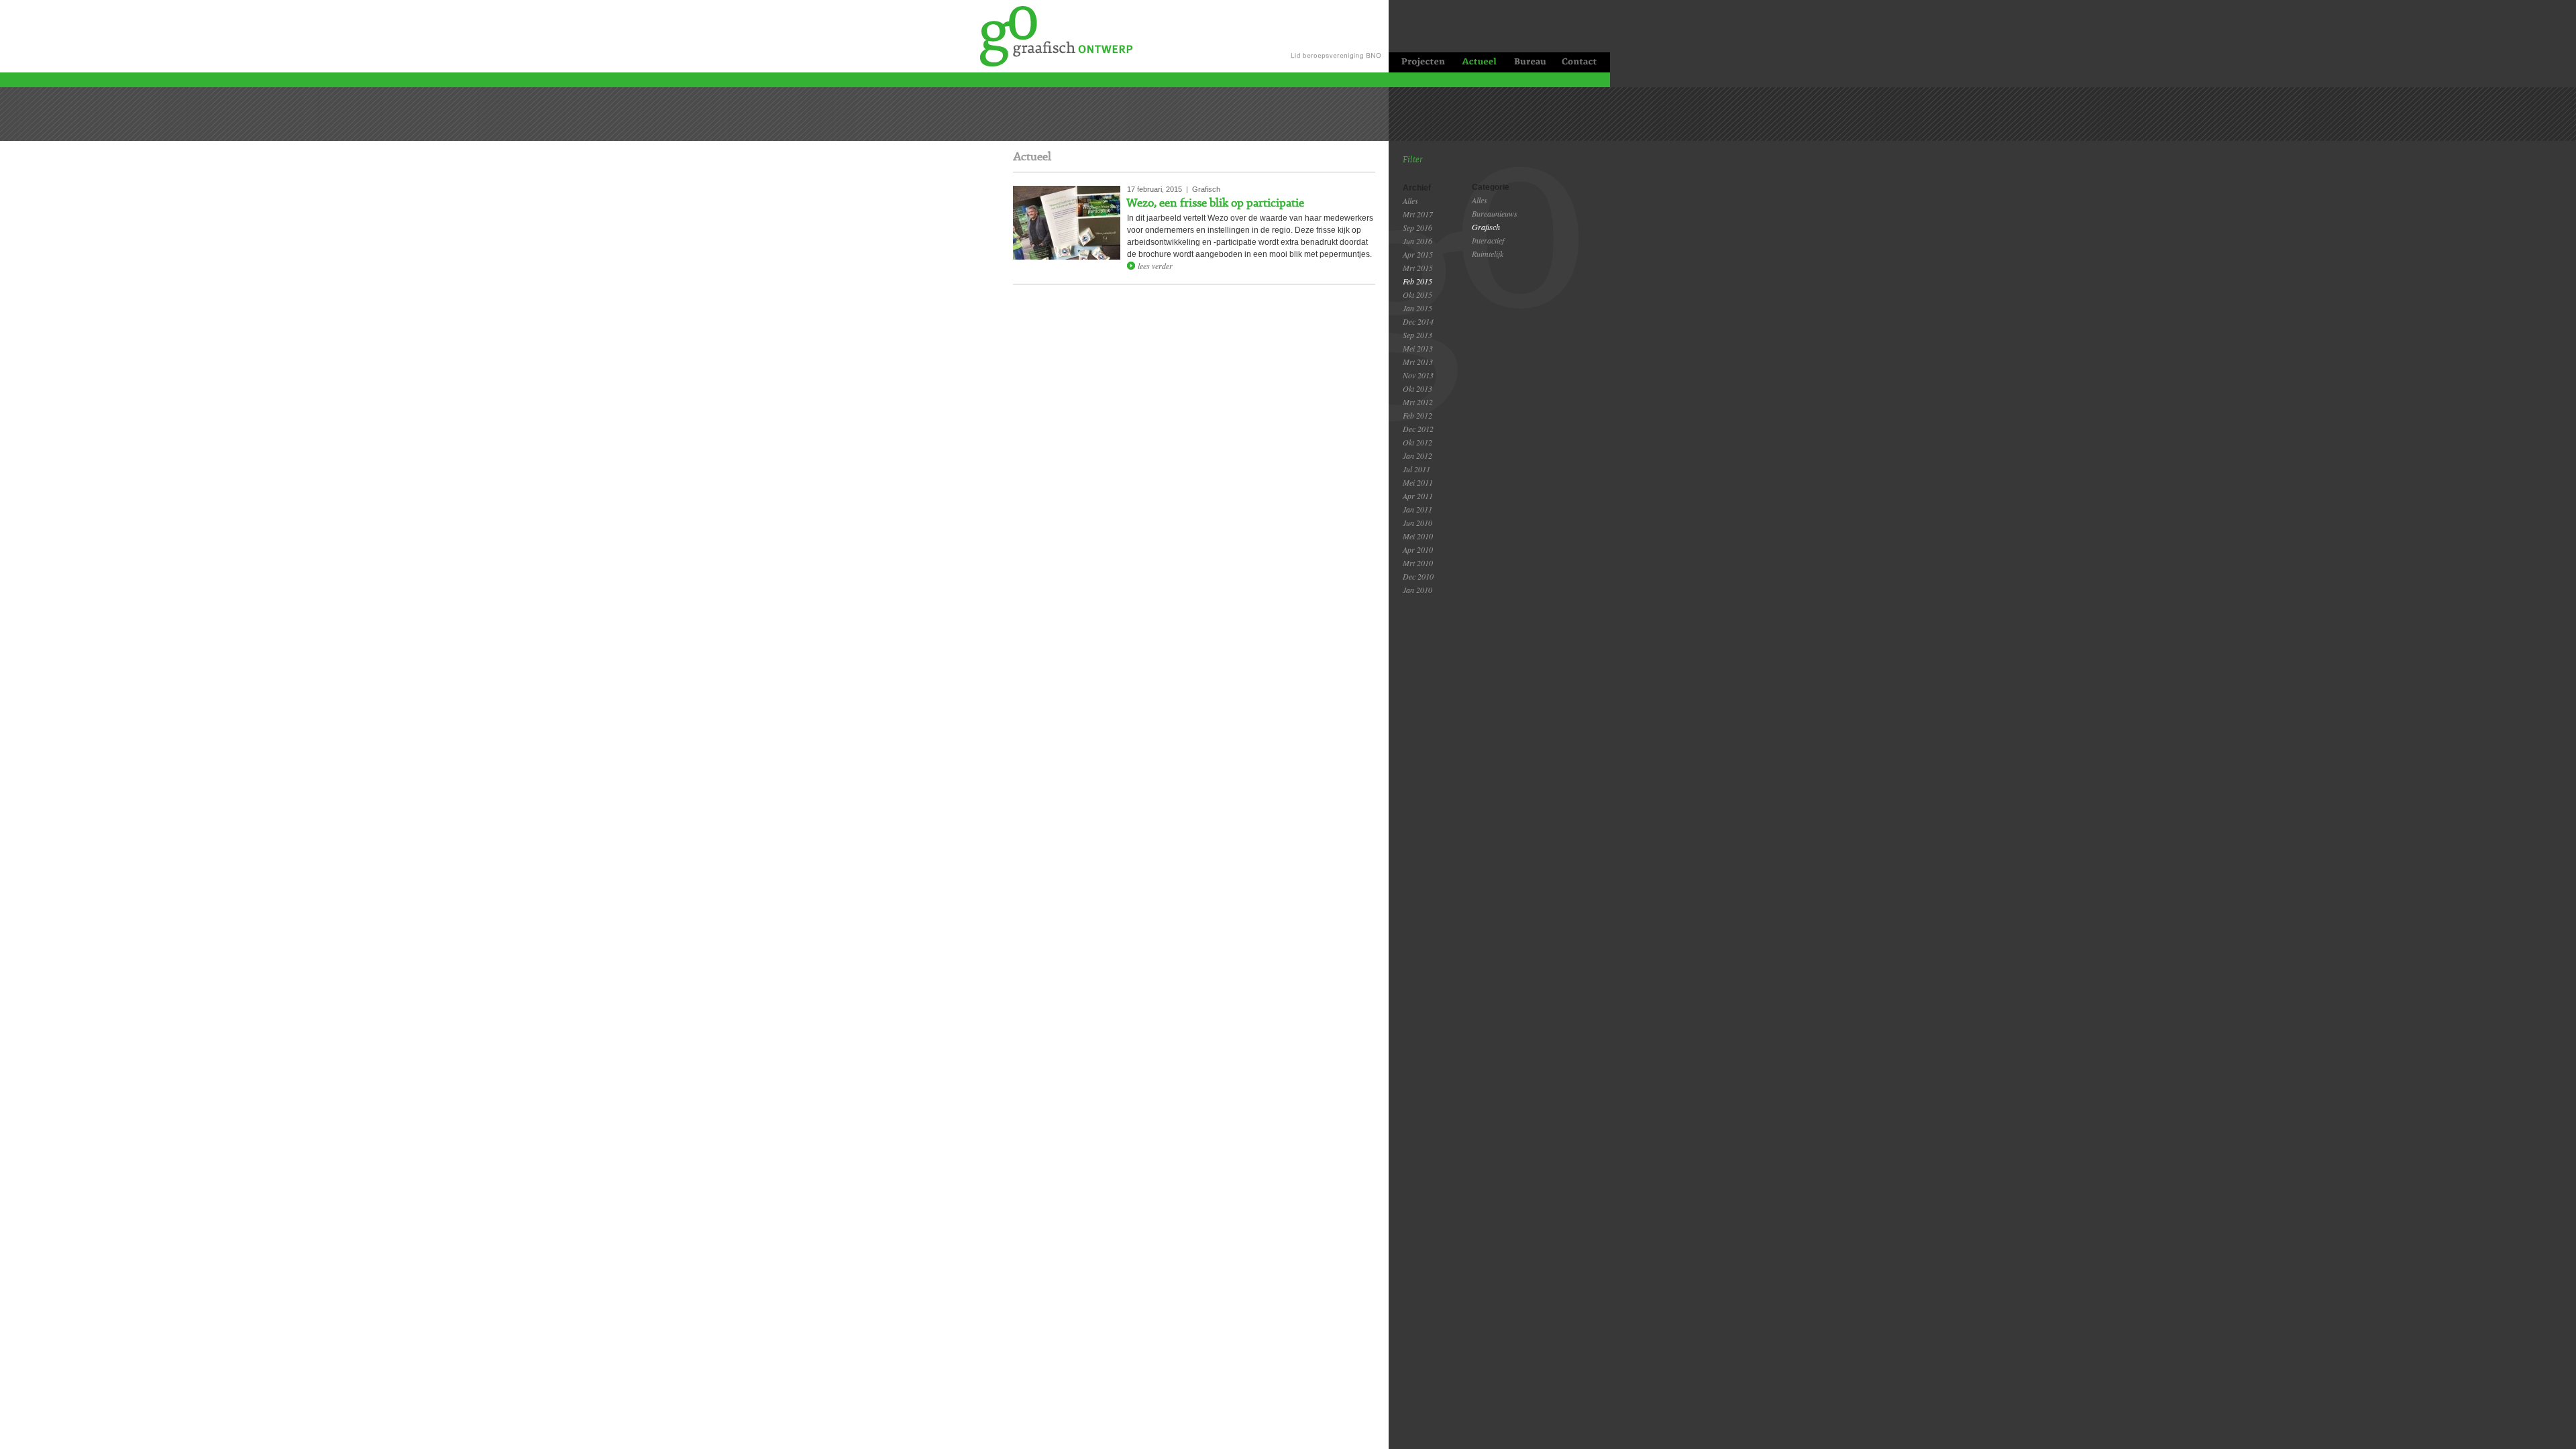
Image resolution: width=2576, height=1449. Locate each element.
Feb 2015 (1417, 281)
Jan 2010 (1417, 590)
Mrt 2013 (1418, 362)
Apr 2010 (1418, 549)
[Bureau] (1529, 62)
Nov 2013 (1418, 375)
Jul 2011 (1416, 469)
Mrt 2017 (1418, 214)
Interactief (1488, 240)
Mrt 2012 (1418, 402)
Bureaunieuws (1495, 213)
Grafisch (1486, 227)
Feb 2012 (1417, 415)
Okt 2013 (1417, 388)
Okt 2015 (1417, 294)
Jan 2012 (1417, 455)
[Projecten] (1420, 62)
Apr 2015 (1418, 254)
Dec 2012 (1418, 429)
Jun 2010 (1417, 523)
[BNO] (1338, 36)
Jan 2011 (1417, 509)
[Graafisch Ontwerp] (1049, 35)
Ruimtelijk (1488, 254)
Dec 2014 (1418, 321)
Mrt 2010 (1418, 563)
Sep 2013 (1417, 335)
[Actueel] (1479, 62)
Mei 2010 (1418, 536)
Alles (1410, 201)
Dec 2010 (1418, 576)
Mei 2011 (1418, 482)
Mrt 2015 (1418, 268)
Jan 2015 (1417, 308)
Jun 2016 (1417, 241)
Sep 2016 (1417, 227)
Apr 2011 (1418, 496)
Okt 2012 (1417, 442)
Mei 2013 (1418, 348)
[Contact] (1582, 62)
